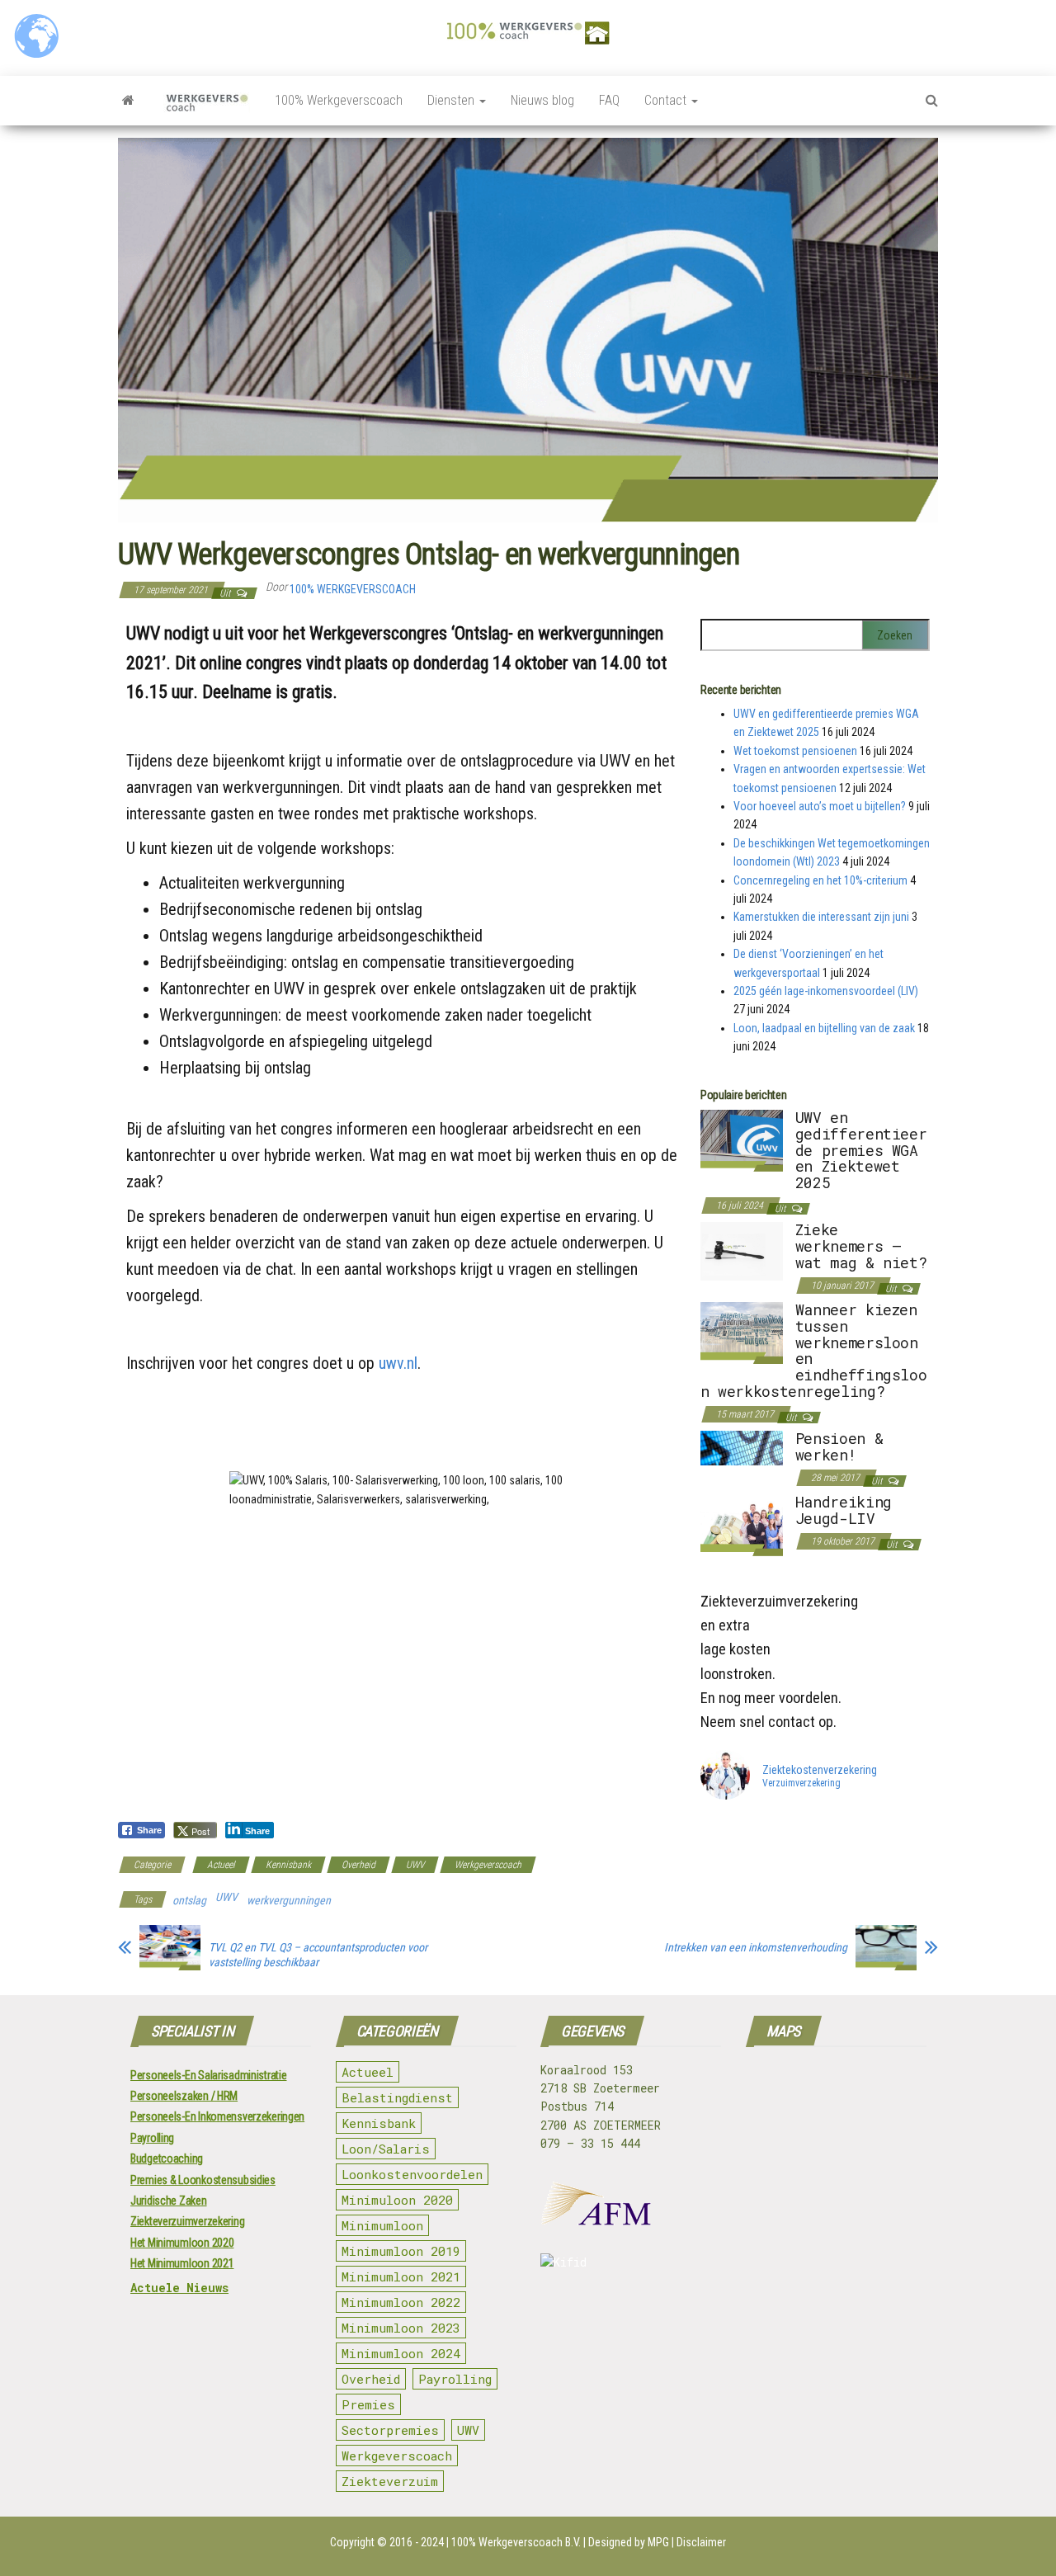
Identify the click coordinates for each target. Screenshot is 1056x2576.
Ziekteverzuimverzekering (187, 2221)
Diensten (453, 100)
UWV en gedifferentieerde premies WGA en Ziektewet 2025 (861, 1150)
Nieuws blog (542, 100)
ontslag (189, 1900)
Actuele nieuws (179, 2288)
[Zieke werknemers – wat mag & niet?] (742, 1250)
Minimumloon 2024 (401, 2353)
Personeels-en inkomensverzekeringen (217, 2116)
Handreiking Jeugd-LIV (844, 1510)
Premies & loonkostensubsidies (203, 2180)
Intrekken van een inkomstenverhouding (756, 1947)
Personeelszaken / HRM (184, 2096)
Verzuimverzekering (801, 1784)
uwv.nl (398, 1363)
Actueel (221, 1865)
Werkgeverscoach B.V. (530, 2542)
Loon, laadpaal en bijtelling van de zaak (824, 1028)
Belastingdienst (397, 2097)
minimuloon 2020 (397, 2200)
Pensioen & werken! (839, 1446)
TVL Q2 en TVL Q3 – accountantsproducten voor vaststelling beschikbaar (318, 1955)
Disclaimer (701, 2542)
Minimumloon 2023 (401, 2328)
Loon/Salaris (386, 2149)
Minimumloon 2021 (401, 2276)
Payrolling (152, 2138)
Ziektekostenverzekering (820, 1770)
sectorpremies (390, 2430)
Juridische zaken (169, 2201)
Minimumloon (382, 2225)
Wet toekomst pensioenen (795, 751)
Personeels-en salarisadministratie (208, 2075)
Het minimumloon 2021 (182, 2263)
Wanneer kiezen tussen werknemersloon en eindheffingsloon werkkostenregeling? (814, 1350)
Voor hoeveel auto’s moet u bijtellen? (820, 806)
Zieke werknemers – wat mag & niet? (861, 1246)
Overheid (358, 1865)
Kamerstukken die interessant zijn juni (821, 917)
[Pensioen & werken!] (742, 1447)
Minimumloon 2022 (401, 2302)
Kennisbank (288, 1865)
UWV (415, 1865)
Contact (667, 100)
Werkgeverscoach (488, 1865)
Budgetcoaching (167, 2158)
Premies (368, 2404)
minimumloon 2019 (401, 2251)
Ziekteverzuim (390, 2481)
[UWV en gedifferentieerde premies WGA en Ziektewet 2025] (742, 1139)
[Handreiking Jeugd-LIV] (742, 1524)
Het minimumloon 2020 (182, 2243)
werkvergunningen (289, 1900)
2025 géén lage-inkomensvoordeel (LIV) (826, 991)
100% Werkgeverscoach (339, 100)
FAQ (609, 100)
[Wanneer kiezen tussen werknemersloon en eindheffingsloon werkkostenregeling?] (742, 1332)
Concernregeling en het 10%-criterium (820, 880)
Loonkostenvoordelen (412, 2174)
